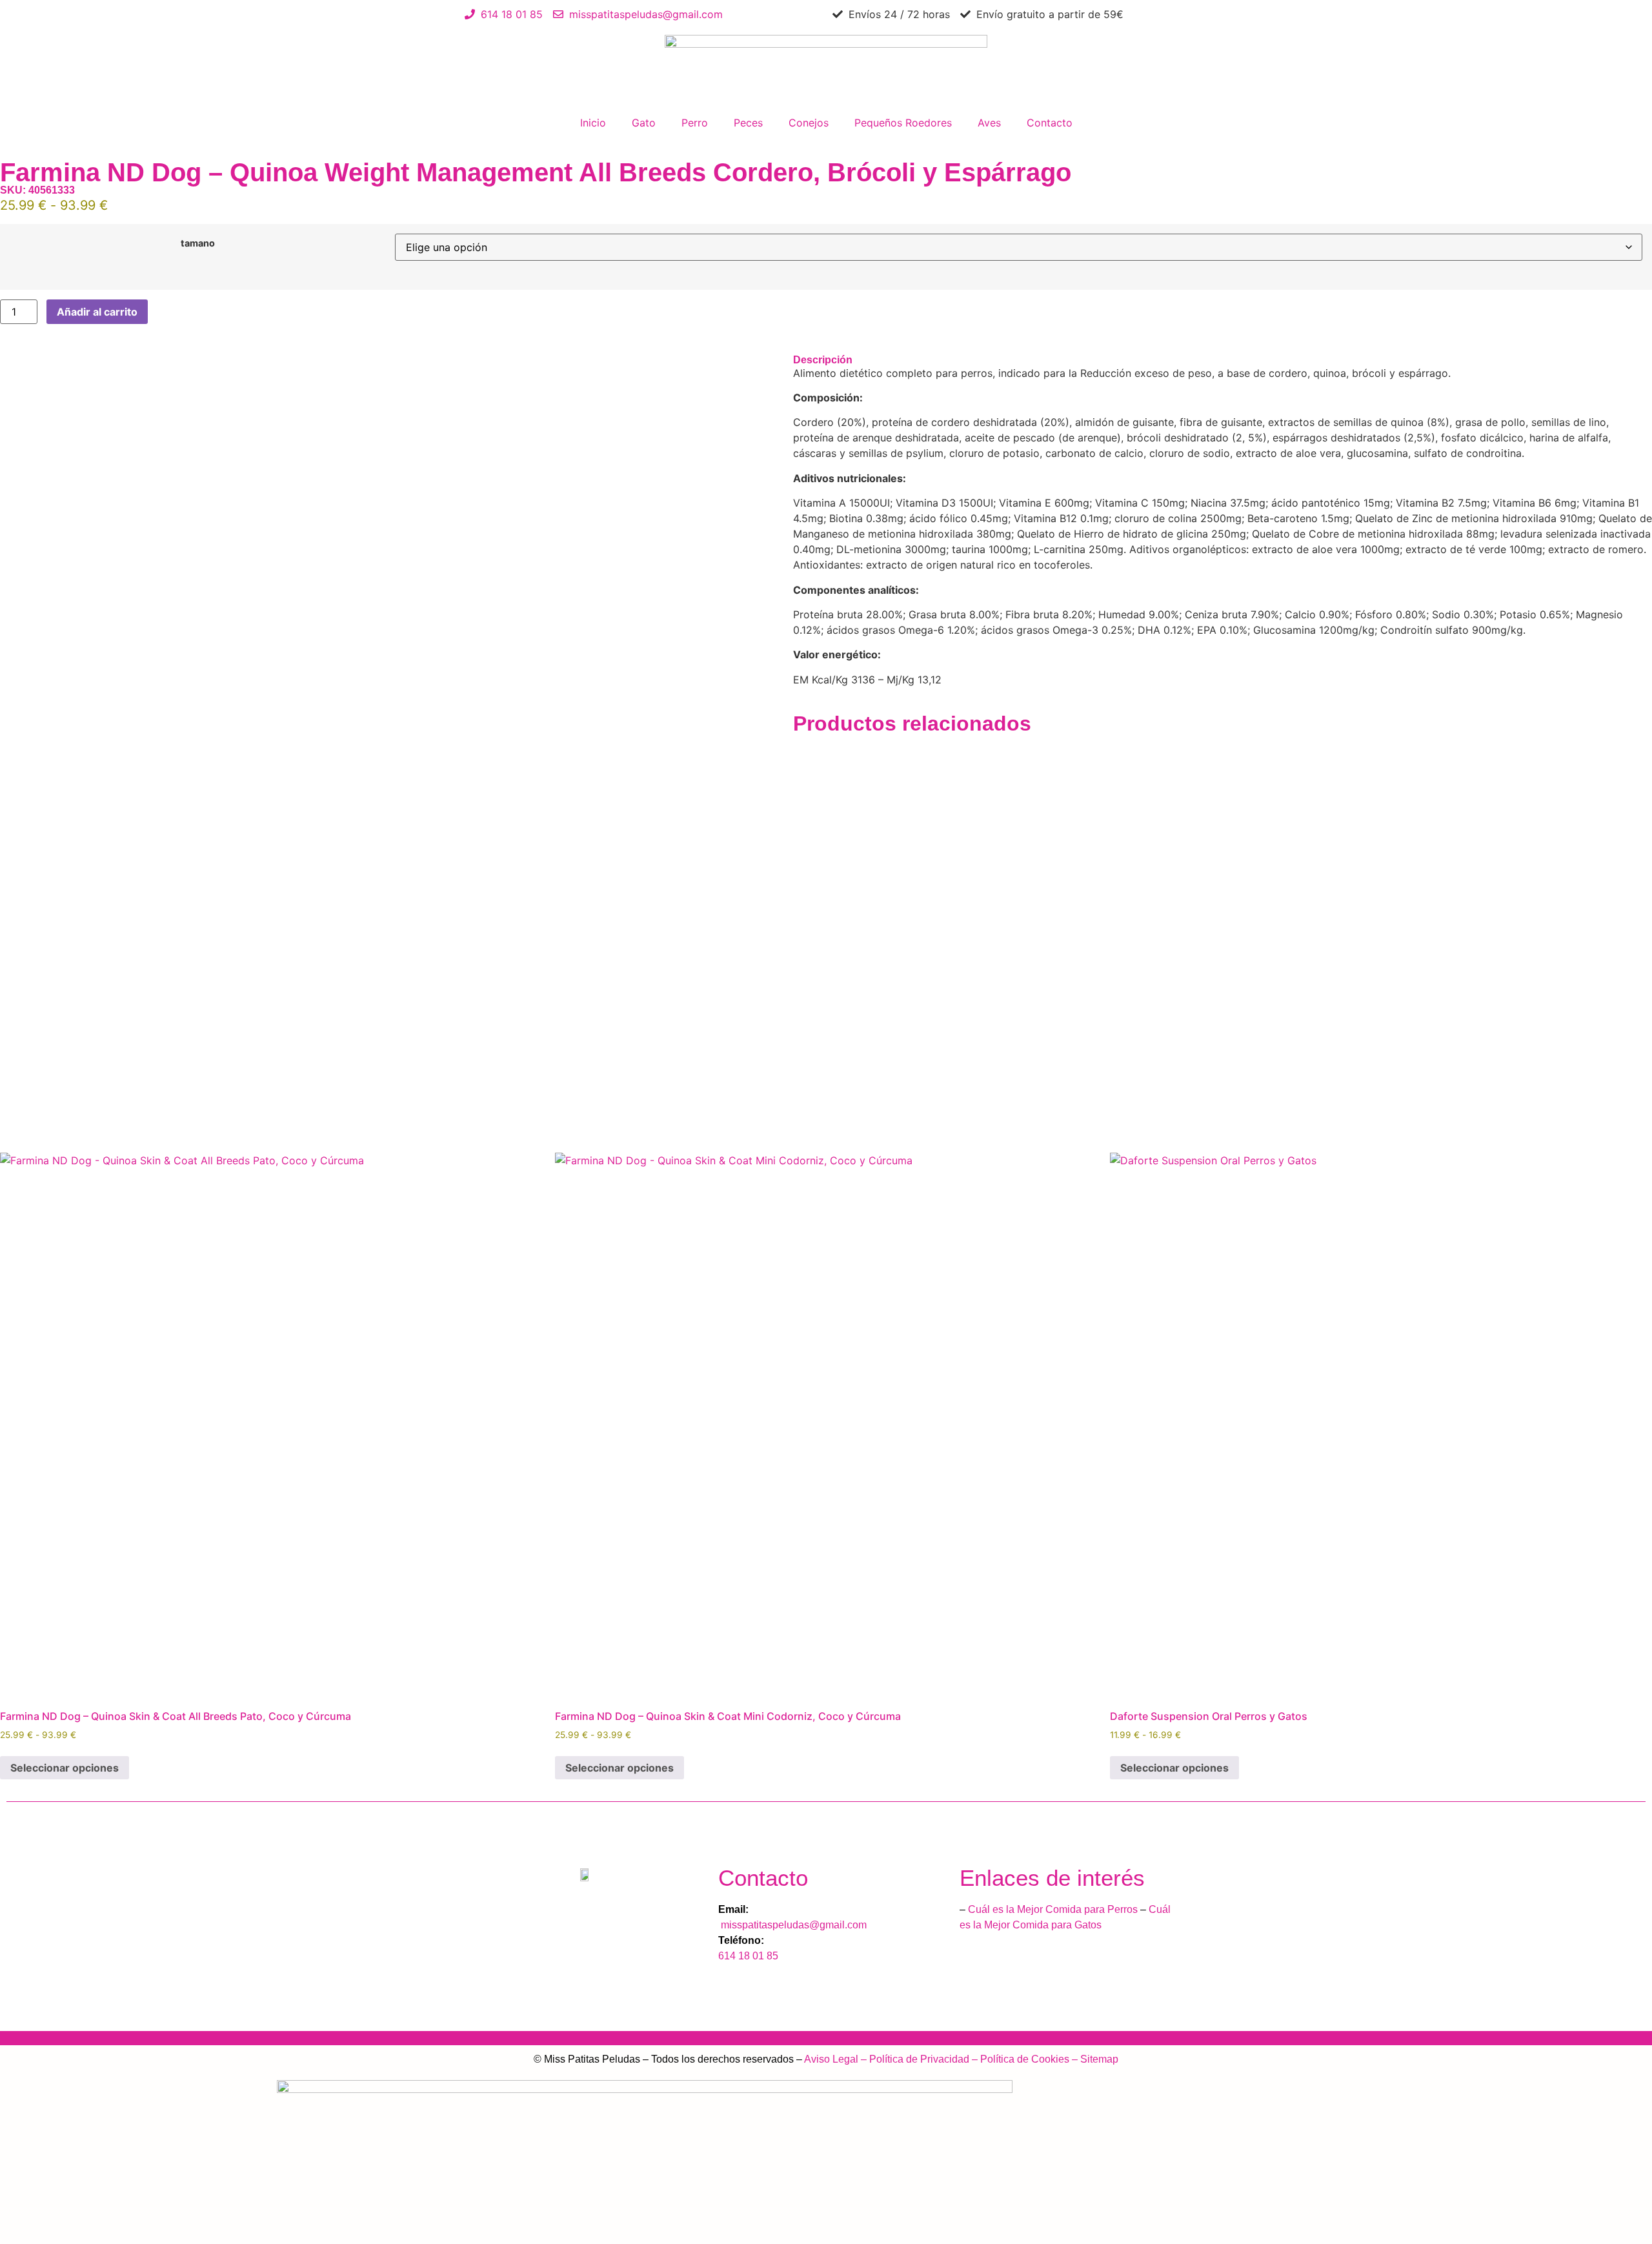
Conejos (809, 123)
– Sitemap (1094, 2059)
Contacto (1050, 123)
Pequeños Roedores (903, 123)
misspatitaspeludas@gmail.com (792, 1925)
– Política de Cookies (1019, 2059)
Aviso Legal (831, 2059)
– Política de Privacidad (914, 2059)
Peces (748, 123)
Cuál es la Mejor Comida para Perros (1053, 1909)
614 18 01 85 (750, 1956)
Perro (695, 123)
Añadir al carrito (97, 312)
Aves (989, 123)
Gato (644, 123)
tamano (198, 243)
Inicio (593, 123)
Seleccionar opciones (65, 1768)
